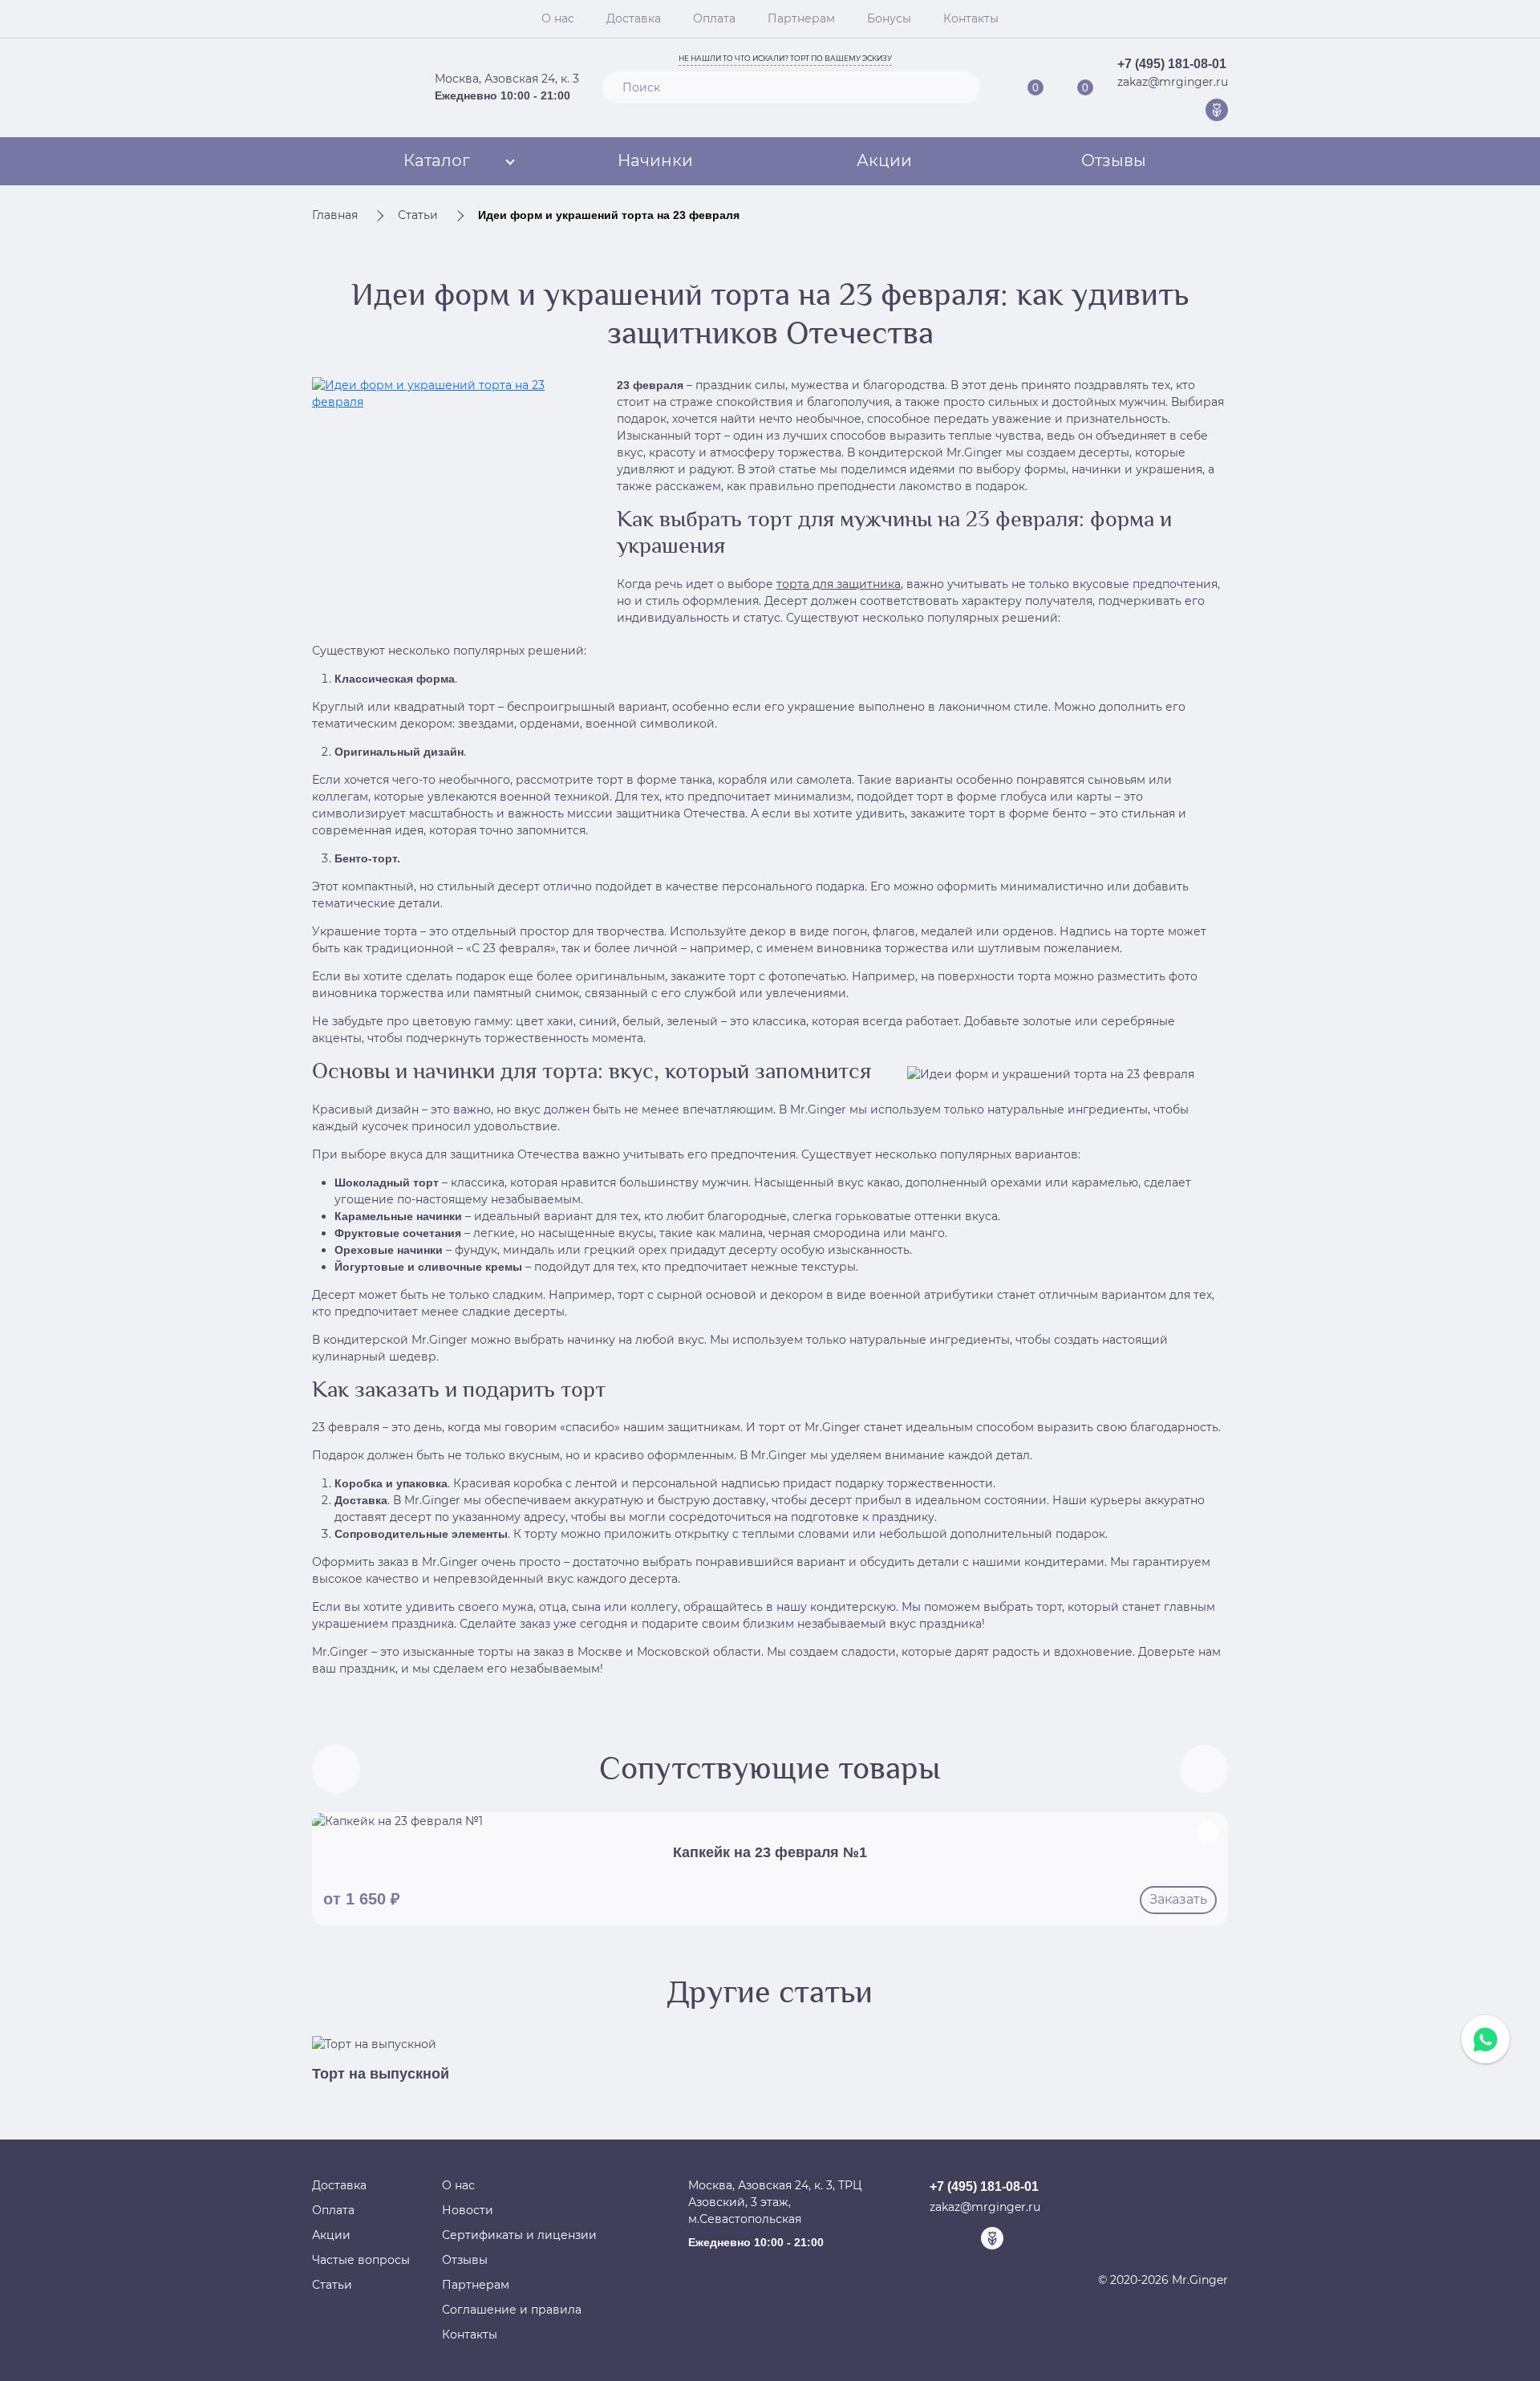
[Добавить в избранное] (1208, 1832)
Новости (468, 2210)
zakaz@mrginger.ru (1173, 82)
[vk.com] (1167, 110)
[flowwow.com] (1217, 110)
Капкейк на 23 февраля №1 (770, 1852)
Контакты (971, 18)
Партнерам (801, 18)
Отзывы (1114, 160)
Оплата (714, 18)
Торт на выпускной (381, 2074)
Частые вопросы (361, 2260)
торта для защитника (839, 584)
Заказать (1178, 1899)
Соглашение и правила (512, 2310)
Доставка (634, 18)
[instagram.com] (1192, 110)
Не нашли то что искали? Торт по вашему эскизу (785, 58)
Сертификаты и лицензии (519, 2235)
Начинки (655, 160)
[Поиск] (961, 87)
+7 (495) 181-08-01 (1172, 64)
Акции (884, 160)
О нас (558, 18)
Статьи (332, 2285)
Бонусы (889, 18)
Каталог (437, 160)
